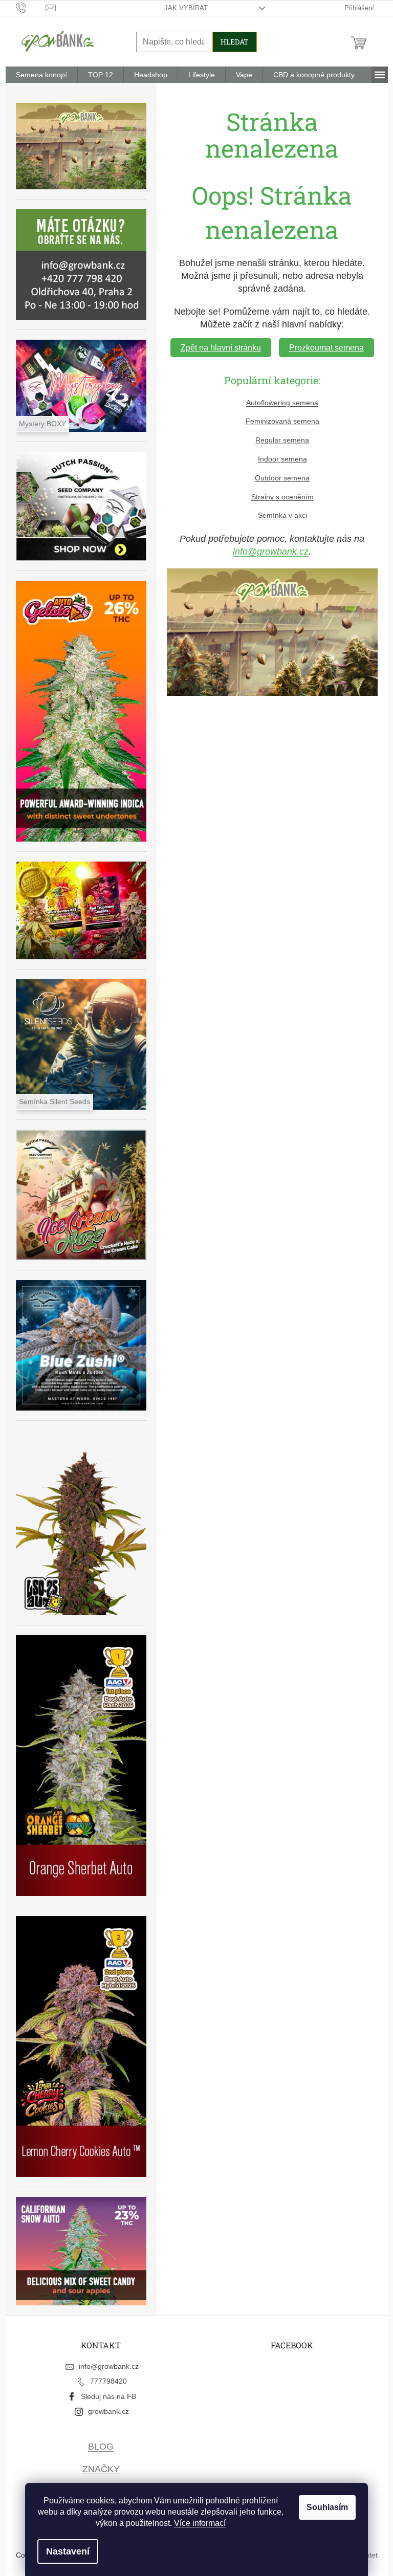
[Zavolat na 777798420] (31, 7)
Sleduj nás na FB (108, 2396)
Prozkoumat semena (326, 348)
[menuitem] (41, 75)
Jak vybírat (186, 8)
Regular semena (282, 440)
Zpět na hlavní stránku (221, 348)
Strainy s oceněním (282, 497)
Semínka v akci (282, 515)
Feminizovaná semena (282, 421)
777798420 (108, 2381)
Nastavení (68, 2551)
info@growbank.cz (271, 552)
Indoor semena (282, 459)
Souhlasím (327, 2507)
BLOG (101, 2447)
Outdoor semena (282, 478)
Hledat (235, 42)
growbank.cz (108, 2411)
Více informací (200, 2523)
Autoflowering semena (282, 403)
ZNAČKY (101, 2469)
